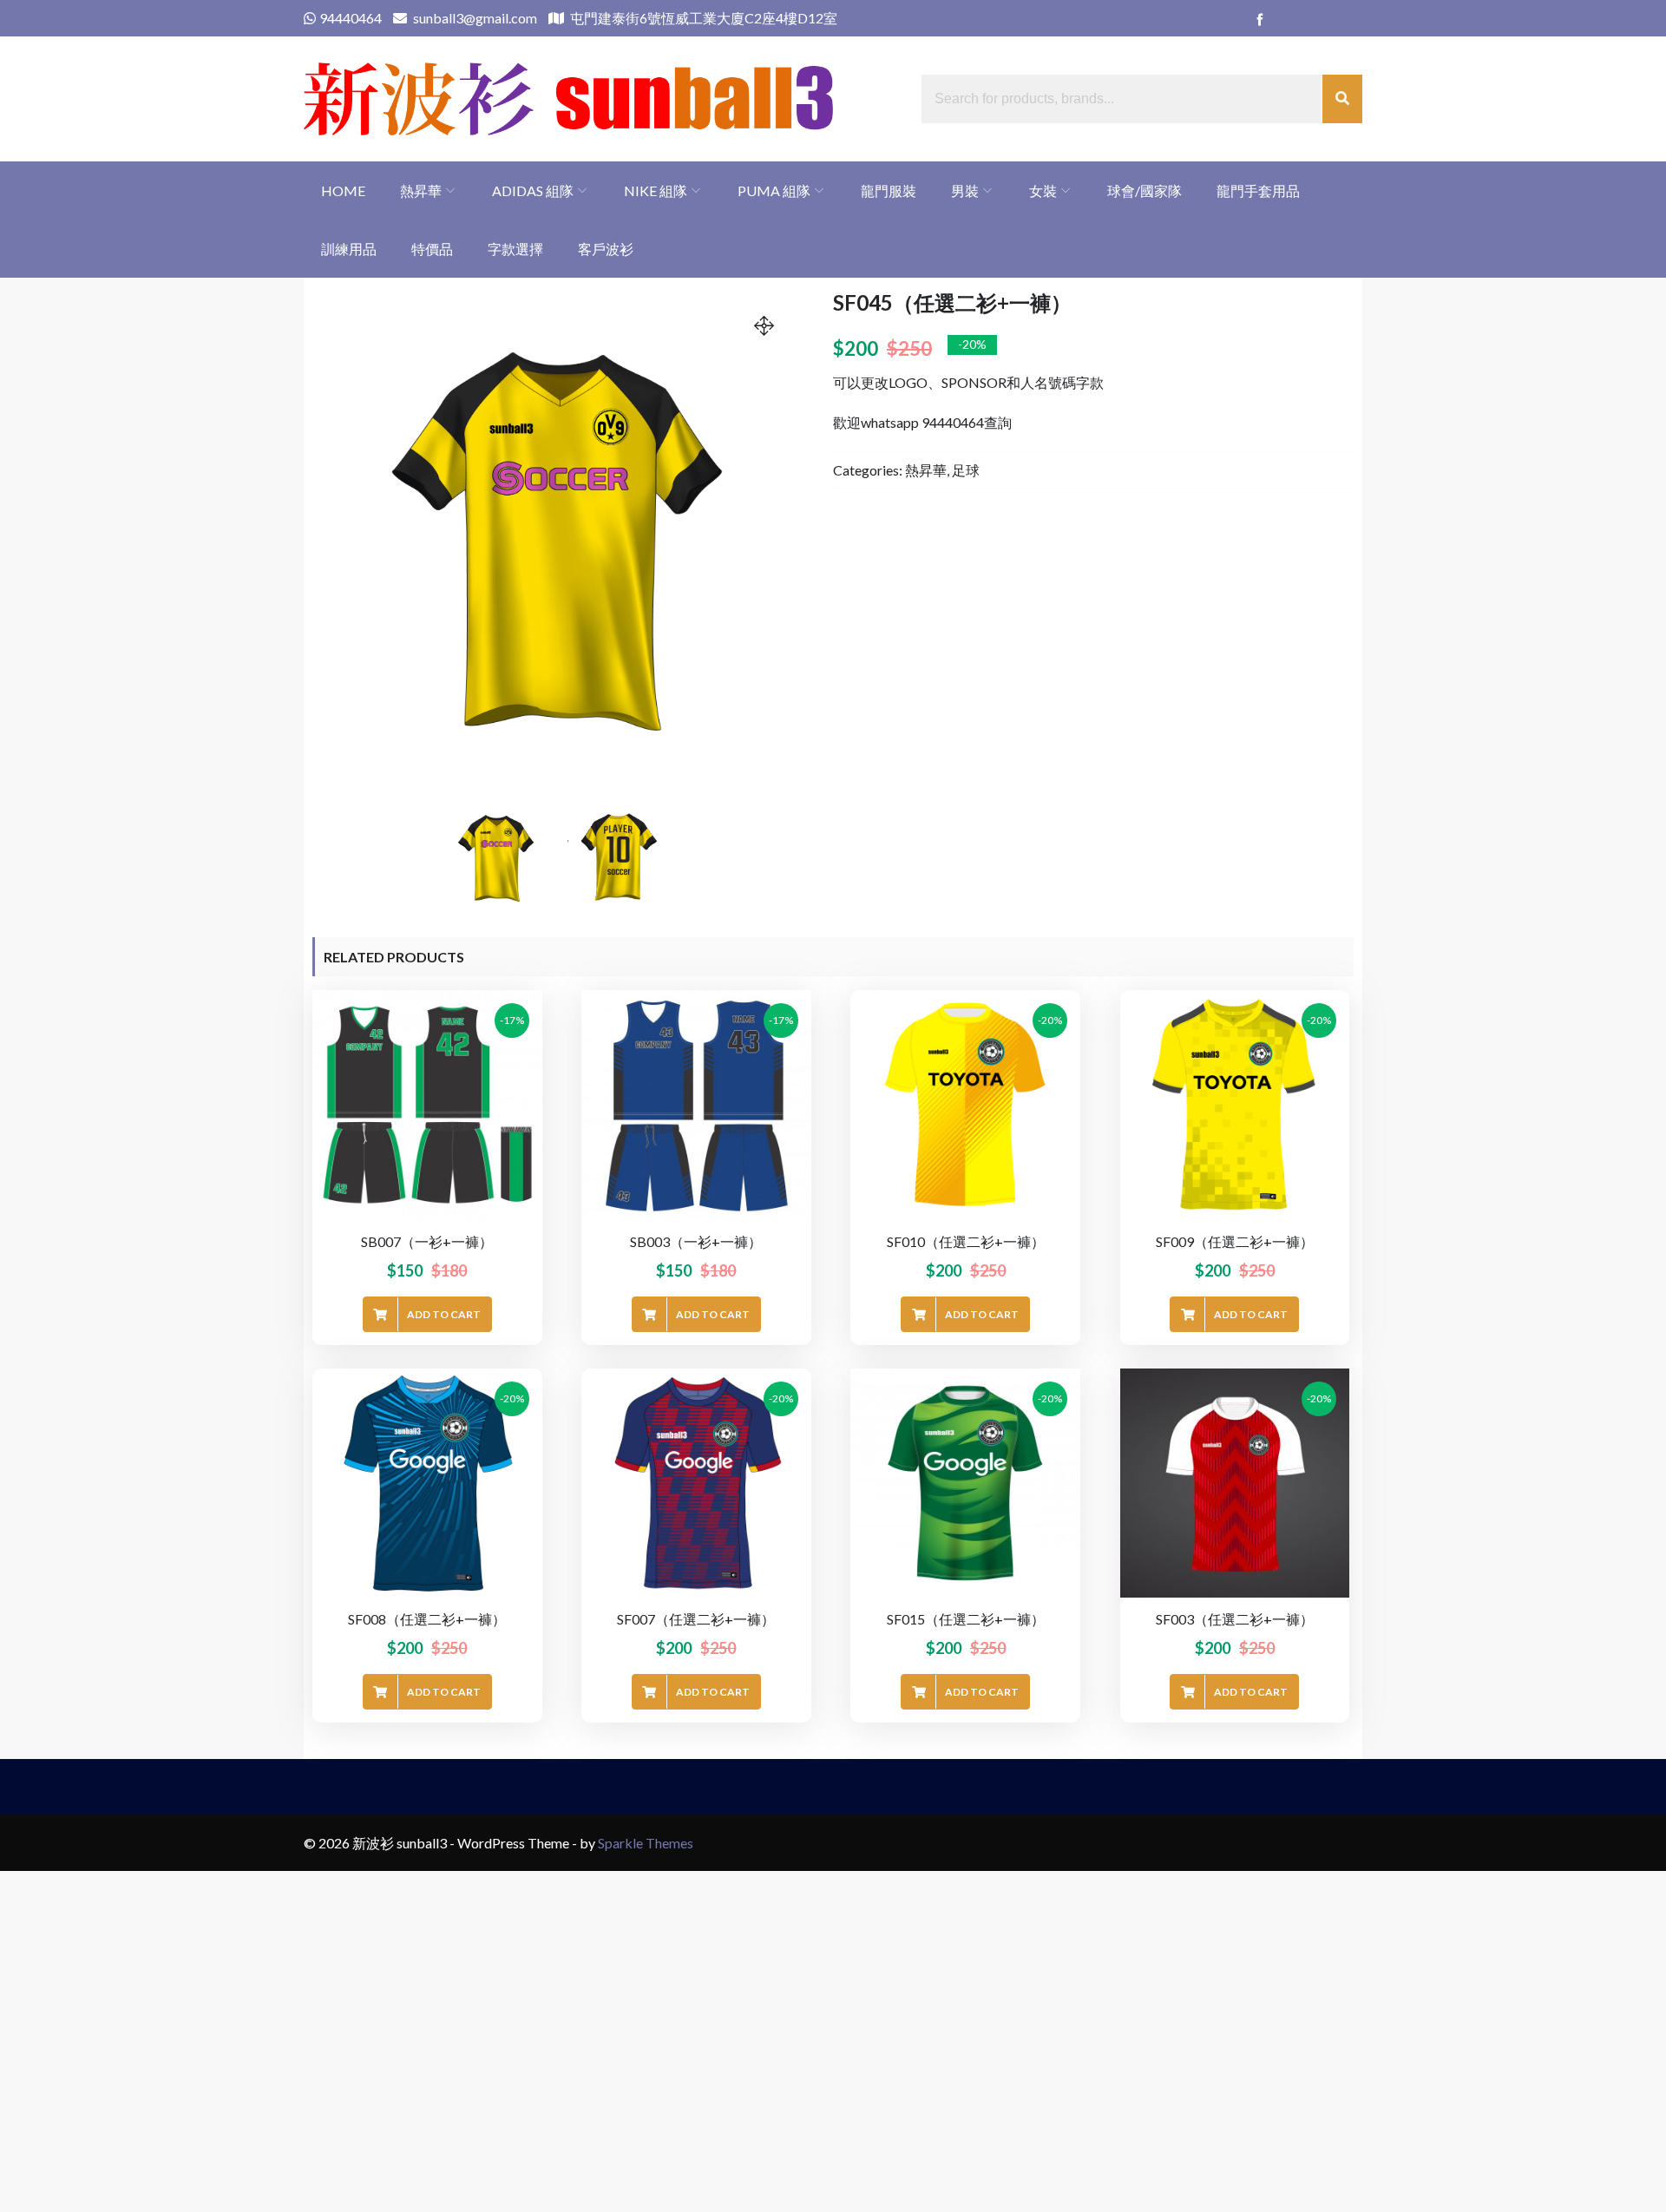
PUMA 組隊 (774, 190)
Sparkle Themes (646, 1843)
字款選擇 (515, 249)
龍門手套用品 (1258, 190)
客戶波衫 (606, 249)
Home (343, 190)
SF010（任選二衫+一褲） (966, 1241)
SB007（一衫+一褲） (427, 1241)
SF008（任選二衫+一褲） (427, 1619)
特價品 (432, 249)
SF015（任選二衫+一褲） (966, 1619)
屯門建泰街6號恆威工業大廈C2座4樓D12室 (702, 18)
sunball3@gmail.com (474, 18)
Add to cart (444, 1314)
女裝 (1043, 190)
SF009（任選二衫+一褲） (1235, 1241)
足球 (966, 470)
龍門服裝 (889, 190)
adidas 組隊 (533, 190)
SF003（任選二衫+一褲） (1235, 1619)
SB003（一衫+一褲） (696, 1241)
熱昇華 (421, 190)
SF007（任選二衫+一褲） (696, 1619)
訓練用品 (349, 249)
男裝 (965, 190)
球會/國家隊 (1145, 190)
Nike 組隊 (656, 190)
